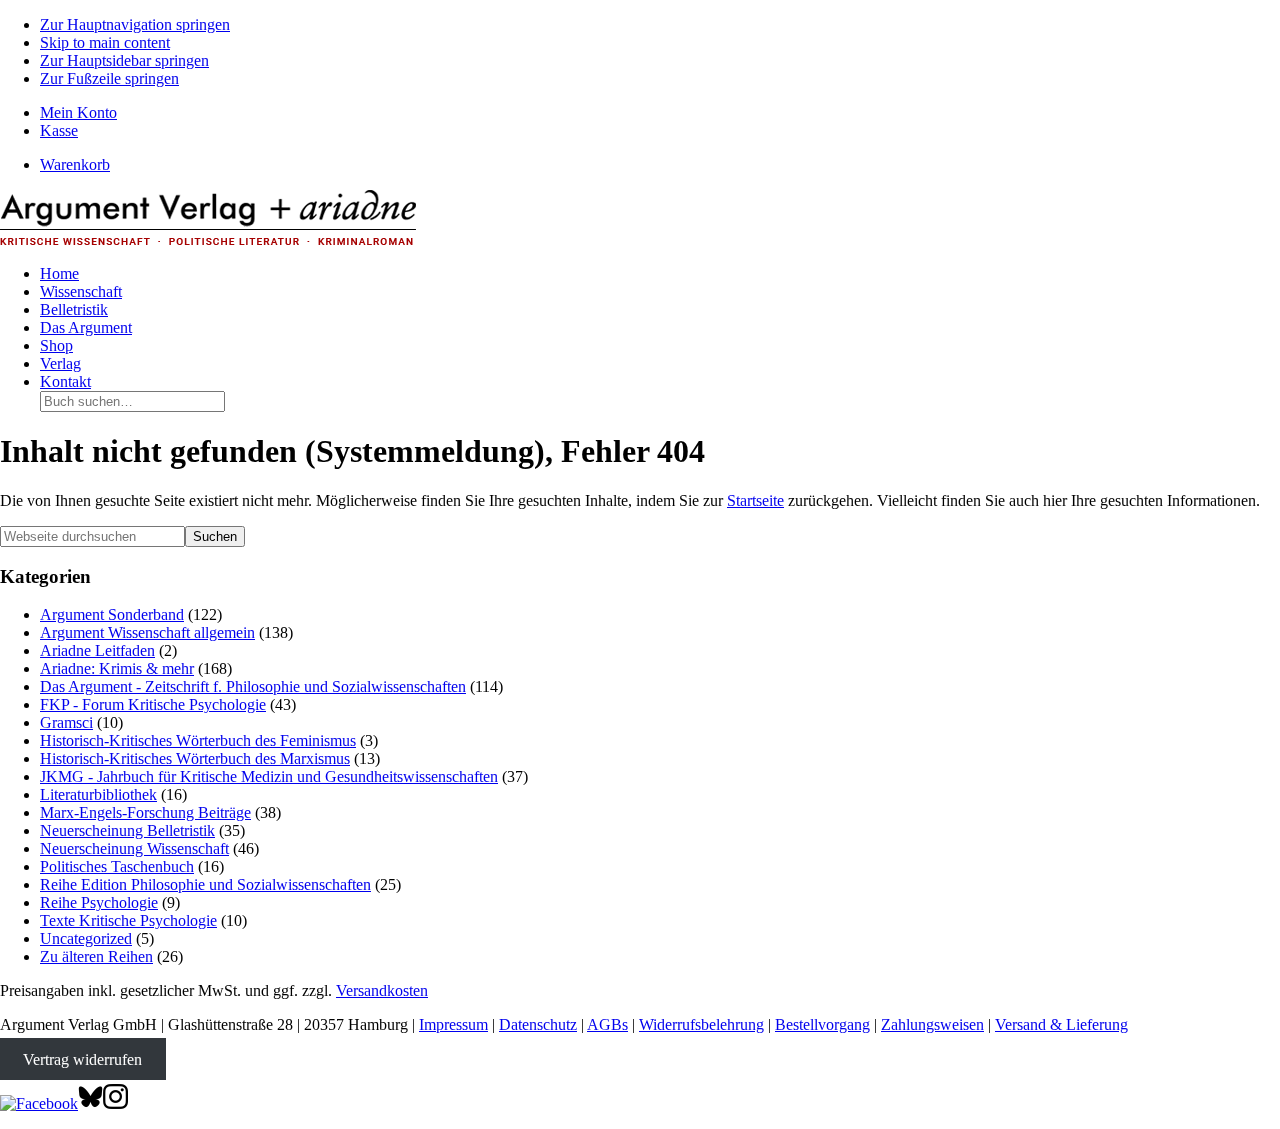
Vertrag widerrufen (82, 1058)
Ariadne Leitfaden (97, 650)
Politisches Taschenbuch (117, 866)
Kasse (59, 130)
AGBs (607, 1024)
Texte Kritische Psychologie (128, 920)
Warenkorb (75, 164)
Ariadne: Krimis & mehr (117, 668)
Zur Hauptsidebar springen (124, 60)
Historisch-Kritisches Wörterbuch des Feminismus (198, 740)
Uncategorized (86, 938)
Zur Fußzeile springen (109, 78)
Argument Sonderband (112, 614)
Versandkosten (382, 990)
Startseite (755, 500)
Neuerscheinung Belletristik (127, 830)
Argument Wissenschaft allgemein (147, 632)
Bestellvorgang (822, 1024)
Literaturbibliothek (98, 794)
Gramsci (66, 722)
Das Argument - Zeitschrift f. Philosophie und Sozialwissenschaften (253, 686)
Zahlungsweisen (932, 1024)
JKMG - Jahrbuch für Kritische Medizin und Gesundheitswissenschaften (269, 776)
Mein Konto (78, 112)
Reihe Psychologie (99, 902)
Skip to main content (105, 42)
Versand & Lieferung (1061, 1024)
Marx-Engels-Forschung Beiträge (145, 812)
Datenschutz (538, 1024)
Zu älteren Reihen (96, 956)
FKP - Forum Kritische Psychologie (153, 704)
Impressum (453, 1024)
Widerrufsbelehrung (701, 1024)
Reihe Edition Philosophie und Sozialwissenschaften (205, 884)
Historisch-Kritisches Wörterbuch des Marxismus (195, 758)
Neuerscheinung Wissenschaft (134, 848)
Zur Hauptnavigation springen (135, 24)
